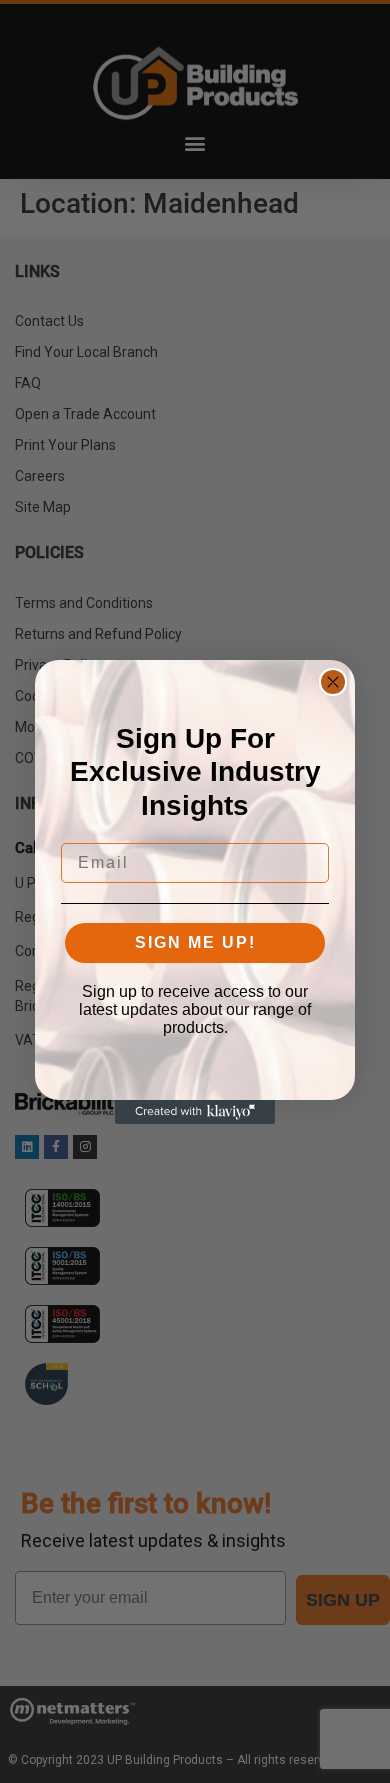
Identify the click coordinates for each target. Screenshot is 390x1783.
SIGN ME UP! (195, 942)
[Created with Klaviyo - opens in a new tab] (195, 1112)
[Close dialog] (333, 682)
